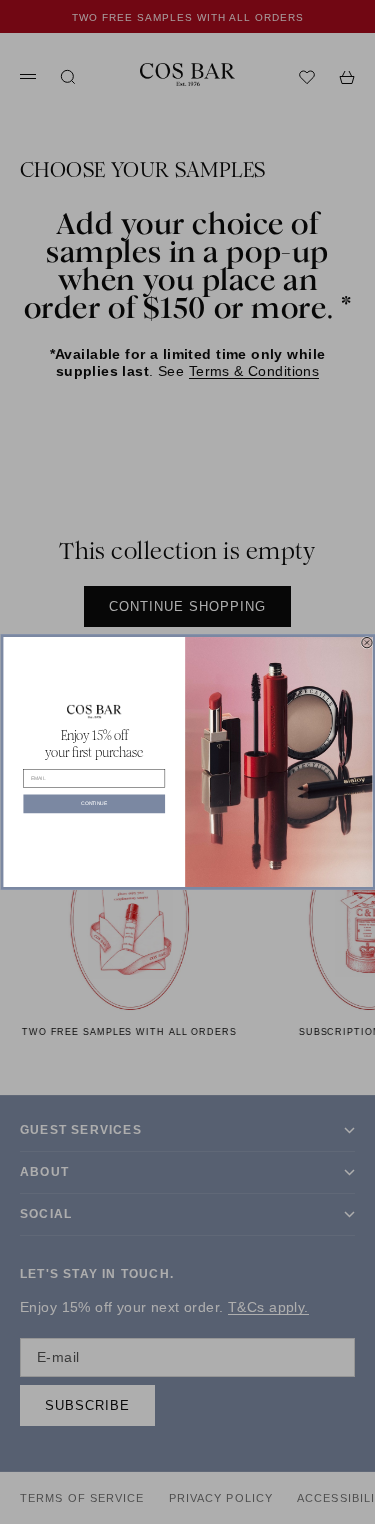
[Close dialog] (366, 642)
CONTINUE (94, 804)
